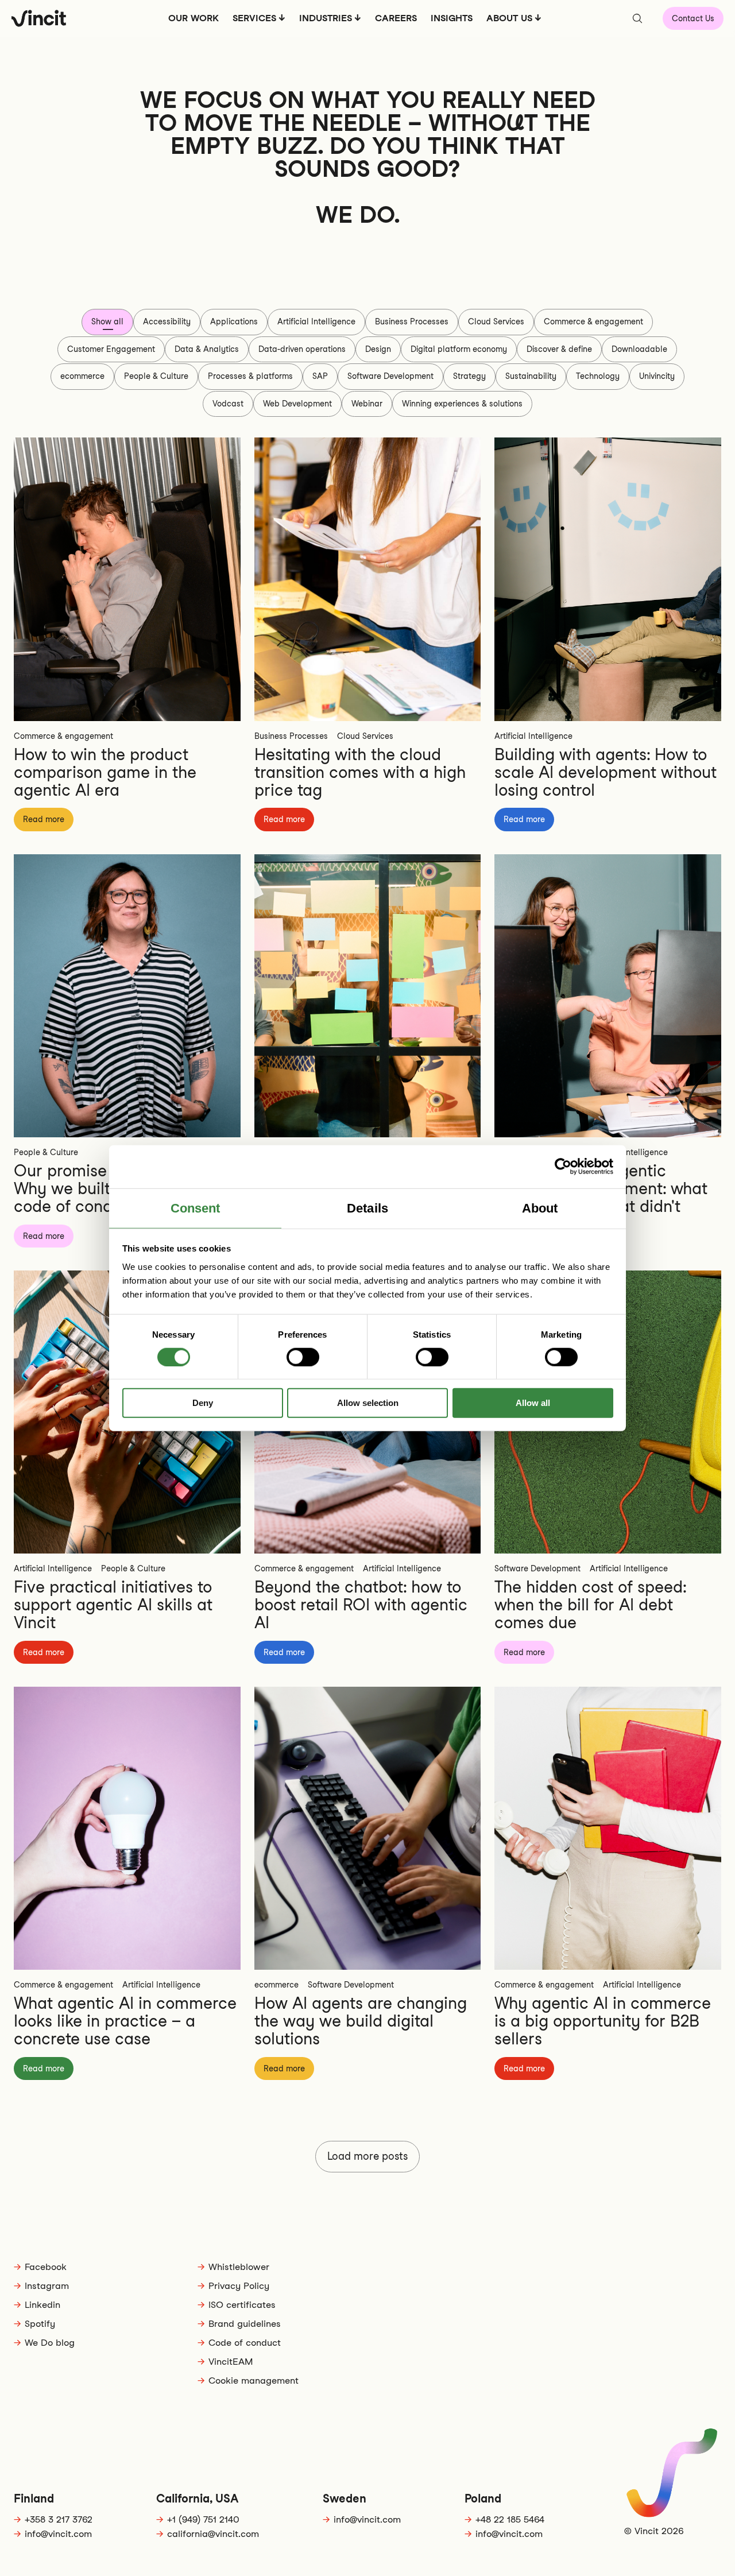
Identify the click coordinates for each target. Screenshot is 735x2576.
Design (378, 349)
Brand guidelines (245, 2324)
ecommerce (82, 376)
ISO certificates (242, 2305)
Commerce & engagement (593, 321)
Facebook (46, 2267)
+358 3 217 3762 (59, 2519)
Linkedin (42, 2305)
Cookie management (254, 2381)
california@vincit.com (213, 2534)
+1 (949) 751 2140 (203, 2519)
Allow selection (368, 1403)
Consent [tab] (196, 1208)
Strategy (469, 376)
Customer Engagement (111, 349)
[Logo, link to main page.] (39, 18)
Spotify (40, 2324)
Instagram (47, 2286)
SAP (320, 376)
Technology (598, 376)
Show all (107, 321)
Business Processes (412, 321)
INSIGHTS (452, 18)
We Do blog (50, 2343)
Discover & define (559, 349)
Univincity (657, 376)
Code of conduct (245, 2343)
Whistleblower (239, 2267)
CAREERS (396, 18)
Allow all (533, 1403)
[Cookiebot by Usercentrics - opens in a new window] (563, 1167)
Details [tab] (367, 1208)
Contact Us (693, 18)
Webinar (367, 404)
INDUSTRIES (326, 18)
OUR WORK (194, 18)
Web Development (297, 404)
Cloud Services (496, 321)
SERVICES (254, 18)
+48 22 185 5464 (510, 2519)
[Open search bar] (637, 18)
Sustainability (531, 376)
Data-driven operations (302, 349)
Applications (234, 321)
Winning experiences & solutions (462, 404)
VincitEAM (231, 2362)
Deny (203, 1403)
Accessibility (167, 321)
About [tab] (540, 1208)
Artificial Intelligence (316, 321)
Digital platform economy (459, 349)
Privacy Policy (239, 2286)
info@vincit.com (58, 2534)
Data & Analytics (207, 349)
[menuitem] (194, 22)
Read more (44, 819)
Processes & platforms (250, 376)
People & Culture (156, 376)
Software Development (390, 376)
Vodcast (228, 404)
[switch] (303, 1357)
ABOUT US (509, 18)
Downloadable (639, 349)
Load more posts (367, 2156)
